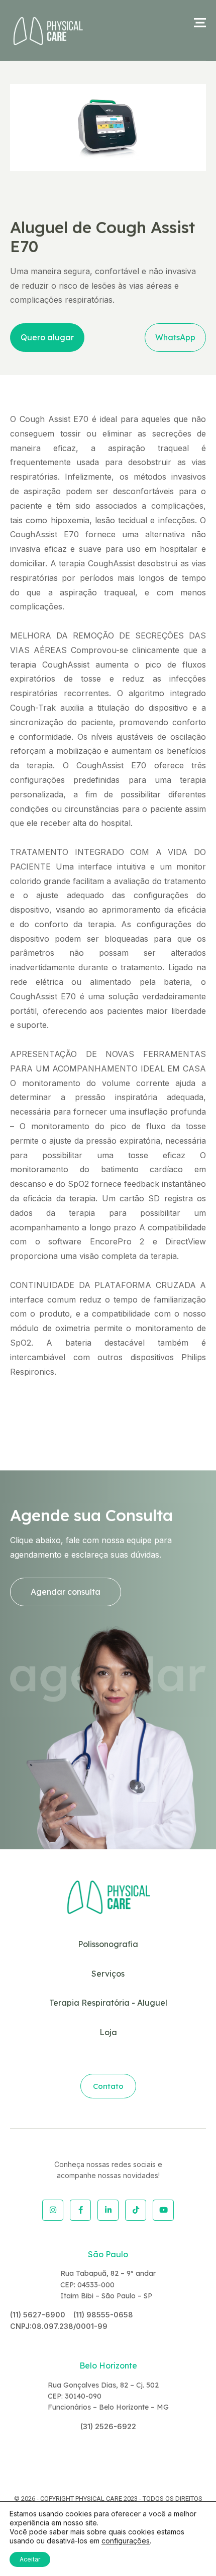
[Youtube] (163, 2210)
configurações (126, 2541)
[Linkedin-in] (108, 2210)
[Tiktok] (136, 2210)
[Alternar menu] (200, 23)
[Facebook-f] (80, 2210)
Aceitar (30, 2559)
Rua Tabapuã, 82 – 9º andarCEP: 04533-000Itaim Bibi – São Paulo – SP (108, 2285)
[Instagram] (53, 2210)
